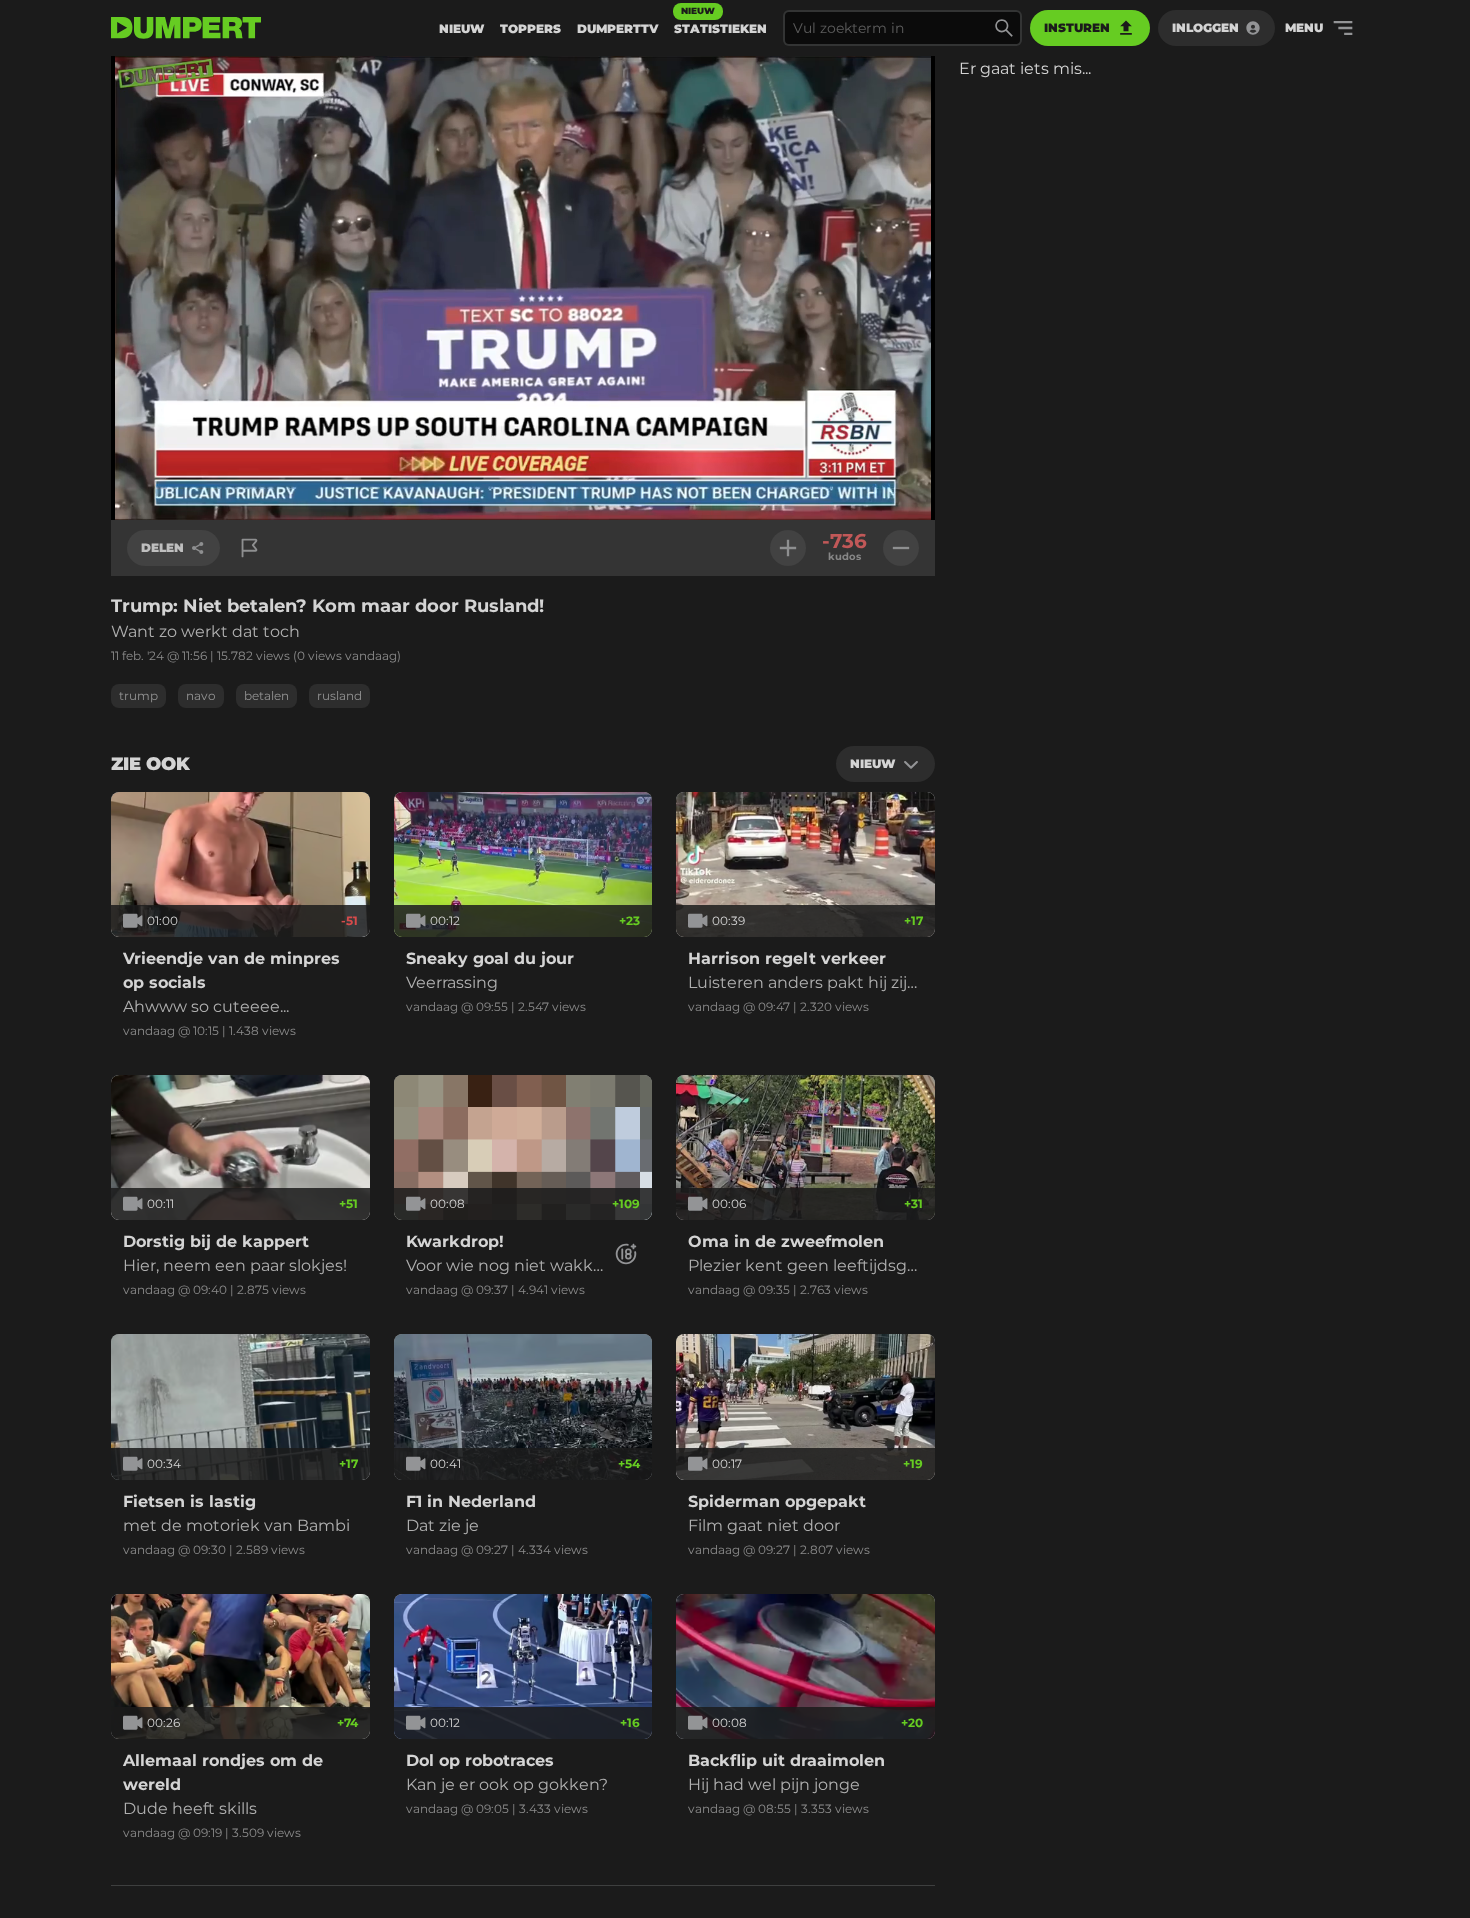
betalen (266, 695)
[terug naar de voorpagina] (186, 28)
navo (201, 695)
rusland (339, 695)
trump (138, 695)
